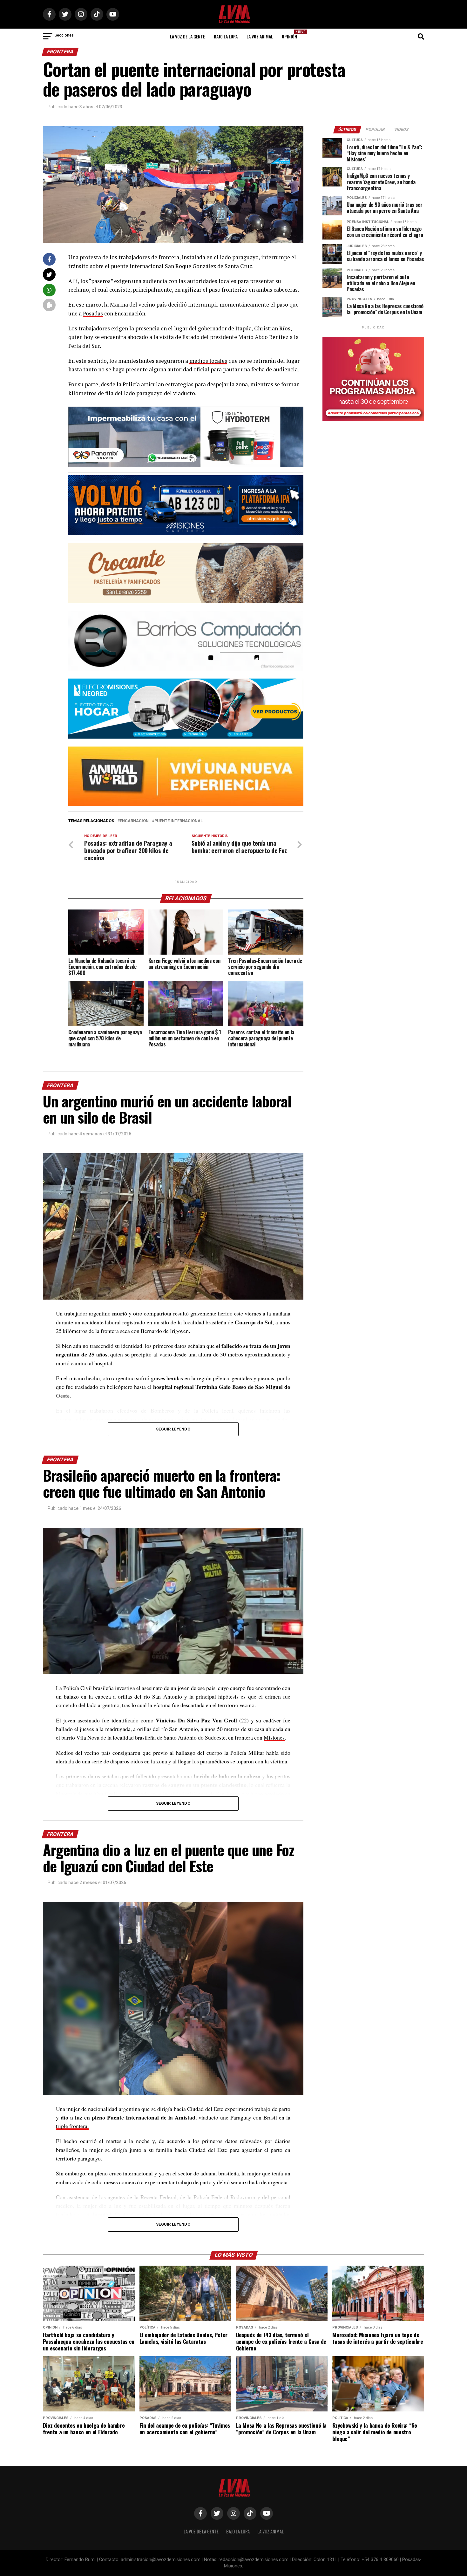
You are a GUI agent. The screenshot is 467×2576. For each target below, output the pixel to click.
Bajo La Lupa (226, 36)
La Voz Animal (260, 36)
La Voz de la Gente (187, 36)
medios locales (208, 361)
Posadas (93, 313)
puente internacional (179, 821)
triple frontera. (72, 2126)
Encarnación (134, 821)
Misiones (274, 1737)
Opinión (291, 34)
